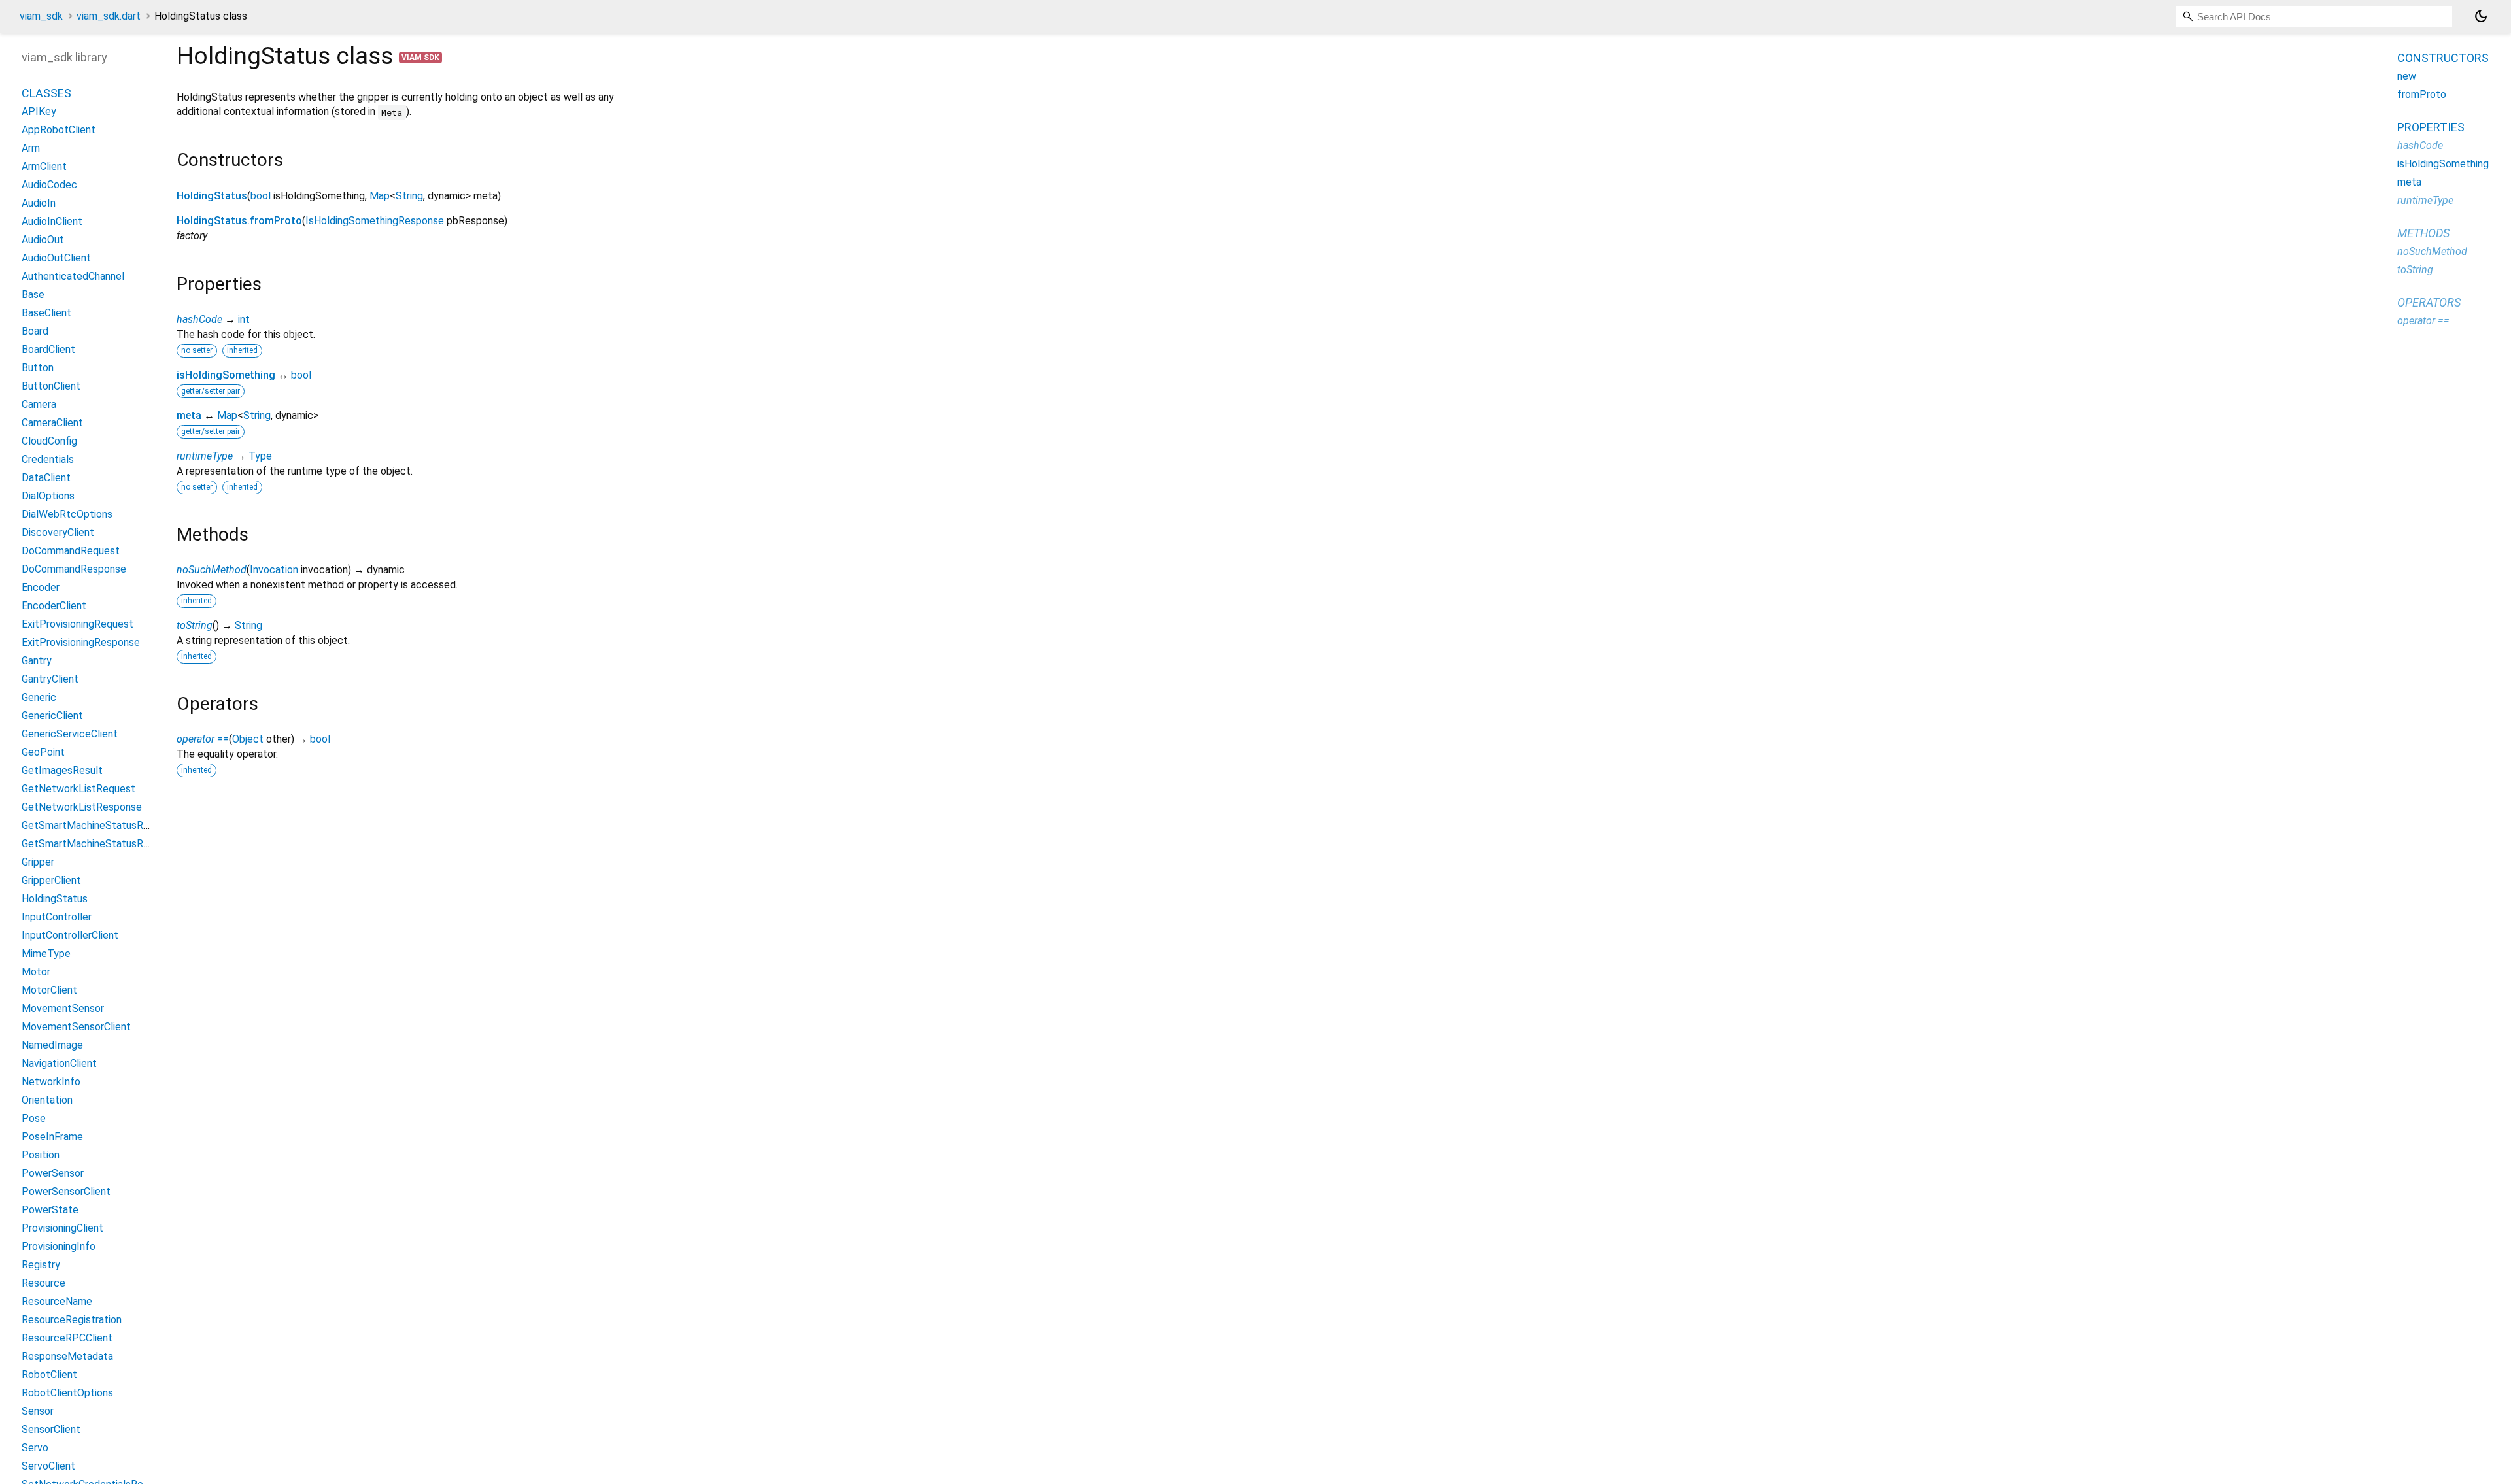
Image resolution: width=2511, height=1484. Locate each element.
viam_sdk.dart (109, 16)
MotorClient (49, 990)
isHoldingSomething (226, 375)
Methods (2423, 233)
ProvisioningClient (62, 1228)
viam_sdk (41, 16)
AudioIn (39, 203)
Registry (41, 1265)
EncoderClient (54, 606)
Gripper (38, 862)
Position (41, 1155)
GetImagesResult (62, 770)
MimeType (46, 953)
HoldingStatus (212, 196)
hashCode (199, 319)
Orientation (47, 1100)
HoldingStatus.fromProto (239, 221)
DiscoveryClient (58, 532)
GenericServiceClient (70, 734)
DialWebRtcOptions (67, 514)
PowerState (50, 1210)
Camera (39, 404)
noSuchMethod (212, 570)
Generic (39, 697)
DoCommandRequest (71, 551)
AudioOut (43, 240)
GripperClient (51, 880)
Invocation (274, 570)
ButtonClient (51, 386)
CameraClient (52, 423)
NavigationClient (59, 1063)
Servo (35, 1448)
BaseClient (46, 313)
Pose (34, 1118)
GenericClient (52, 716)
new (2407, 76)
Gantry (37, 661)
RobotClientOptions (67, 1393)
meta (189, 415)
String (409, 196)
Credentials (48, 459)
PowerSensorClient (66, 1191)
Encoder (41, 587)
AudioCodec (49, 185)
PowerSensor (53, 1173)
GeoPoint (43, 752)
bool (261, 196)
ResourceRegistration (72, 1320)
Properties (2431, 127)
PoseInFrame (52, 1137)
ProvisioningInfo (59, 1246)
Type (260, 456)
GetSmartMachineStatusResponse (102, 844)
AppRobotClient (59, 130)
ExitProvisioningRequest (77, 624)
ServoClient (48, 1466)
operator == (203, 739)
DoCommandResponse (74, 569)
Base (33, 295)
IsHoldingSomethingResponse (375, 221)
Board (35, 331)
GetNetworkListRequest (78, 789)
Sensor (38, 1411)
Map (380, 196)
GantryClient (50, 679)
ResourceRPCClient (67, 1338)
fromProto (2422, 94)
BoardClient (48, 349)
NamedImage (52, 1045)
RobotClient (49, 1374)
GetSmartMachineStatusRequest (99, 825)
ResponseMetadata (67, 1356)
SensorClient (51, 1429)
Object (248, 739)
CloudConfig (49, 441)
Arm (31, 148)
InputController (57, 917)
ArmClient (44, 166)
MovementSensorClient (76, 1027)
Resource (43, 1283)
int (244, 319)
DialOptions (48, 496)
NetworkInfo (51, 1082)
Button (38, 368)
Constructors (2443, 58)
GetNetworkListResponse (82, 807)
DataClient (46, 478)
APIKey (39, 111)
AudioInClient (52, 221)
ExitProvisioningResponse (81, 642)
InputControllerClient (70, 935)
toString (195, 625)
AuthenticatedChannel (73, 276)
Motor (36, 972)
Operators (2429, 302)
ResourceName (57, 1301)
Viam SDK (420, 58)
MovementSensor (63, 1008)
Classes (46, 93)
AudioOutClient (56, 258)
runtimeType (205, 456)
